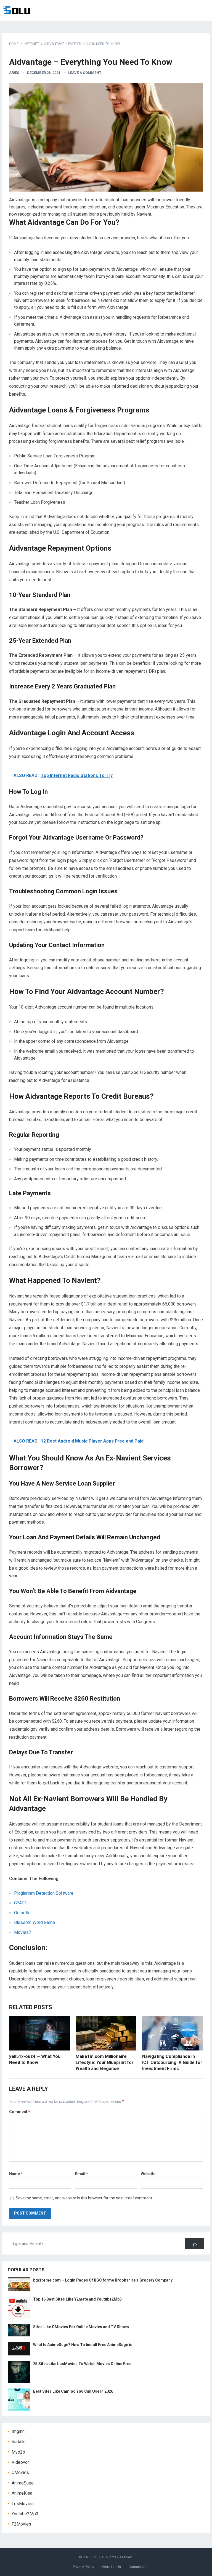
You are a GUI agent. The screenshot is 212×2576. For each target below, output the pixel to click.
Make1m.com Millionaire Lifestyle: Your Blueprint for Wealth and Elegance (105, 2062)
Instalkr (19, 2442)
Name (16, 2174)
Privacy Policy (84, 2567)
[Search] (195, 2243)
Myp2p (18, 2452)
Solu (95, 2557)
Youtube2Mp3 (25, 2514)
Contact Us (137, 2567)
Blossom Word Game (35, 1922)
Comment (20, 2112)
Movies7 (23, 1932)
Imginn (18, 2431)
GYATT (20, 1903)
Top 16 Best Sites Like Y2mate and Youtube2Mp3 (77, 2299)
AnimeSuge (23, 2483)
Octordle (22, 1913)
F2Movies (21, 2524)
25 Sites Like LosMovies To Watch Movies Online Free (82, 2364)
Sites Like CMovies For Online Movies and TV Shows (81, 2327)
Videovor (20, 2462)
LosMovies (23, 2504)
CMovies (20, 2472)
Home (14, 44)
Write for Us (111, 2567)
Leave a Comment (85, 73)
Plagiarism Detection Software (44, 1893)
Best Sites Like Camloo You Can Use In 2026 (73, 2391)
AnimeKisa (22, 2493)
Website (148, 2174)
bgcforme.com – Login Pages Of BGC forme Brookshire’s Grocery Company (103, 2280)
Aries (14, 73)
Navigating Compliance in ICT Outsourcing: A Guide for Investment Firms (172, 2062)
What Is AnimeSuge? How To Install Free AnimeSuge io (83, 2345)
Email (82, 2174)
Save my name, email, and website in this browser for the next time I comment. (84, 2198)
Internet (31, 44)
